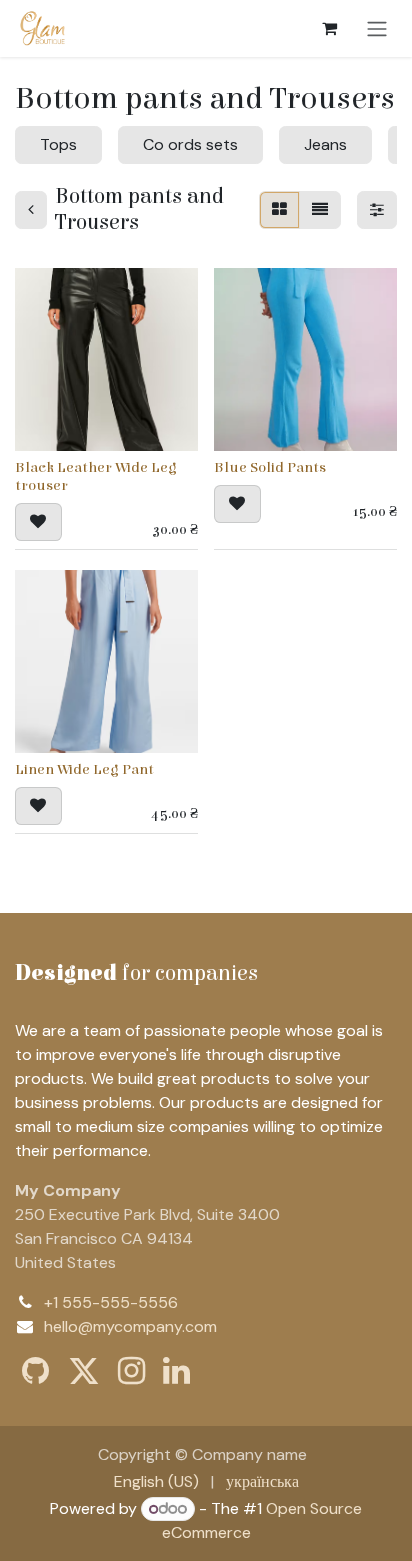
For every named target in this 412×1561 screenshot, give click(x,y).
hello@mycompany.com (130, 1326)
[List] (320, 210)
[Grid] (279, 210)
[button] (38, 522)
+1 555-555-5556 (111, 1302)
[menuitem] (156, 1482)
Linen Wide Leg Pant (84, 769)
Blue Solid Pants (270, 467)
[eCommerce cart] (329, 28)
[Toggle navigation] (377, 28)
